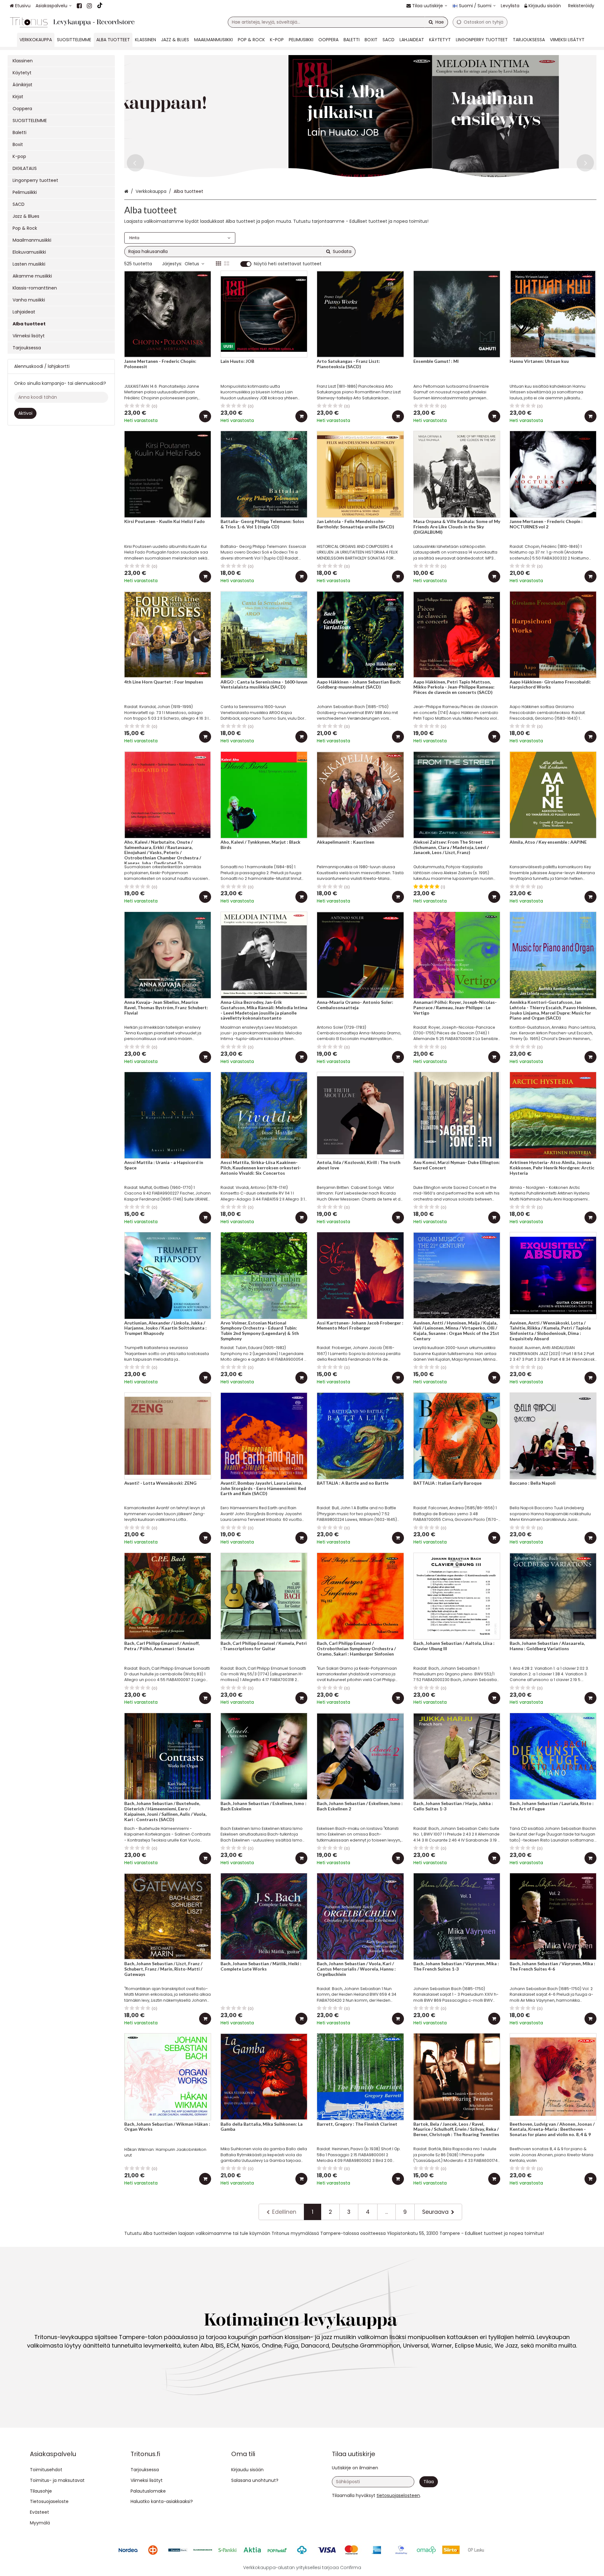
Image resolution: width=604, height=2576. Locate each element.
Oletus (192, 264)
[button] (398, 2495)
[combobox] (338, 22)
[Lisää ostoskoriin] (205, 416)
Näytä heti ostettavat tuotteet (288, 264)
